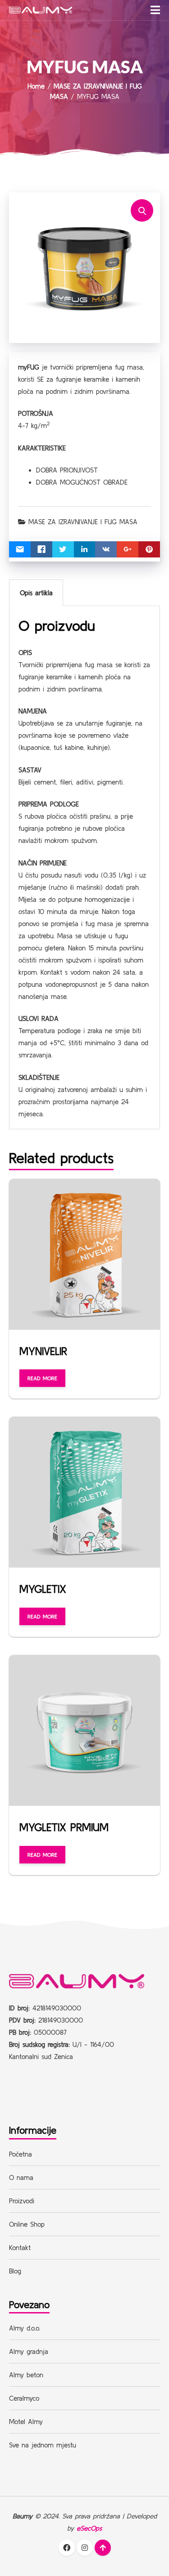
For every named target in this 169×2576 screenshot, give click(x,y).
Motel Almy (26, 2422)
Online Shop (27, 2224)
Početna (21, 2154)
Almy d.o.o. (25, 2328)
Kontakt (20, 2248)
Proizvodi (22, 2201)
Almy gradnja (29, 2351)
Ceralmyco (24, 2398)
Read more (42, 1378)
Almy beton (26, 2375)
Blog (15, 2271)
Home (36, 86)
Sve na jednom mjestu (43, 2445)
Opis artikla (36, 593)
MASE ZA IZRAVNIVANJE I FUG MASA (83, 522)
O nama (21, 2177)
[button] (155, 10)
